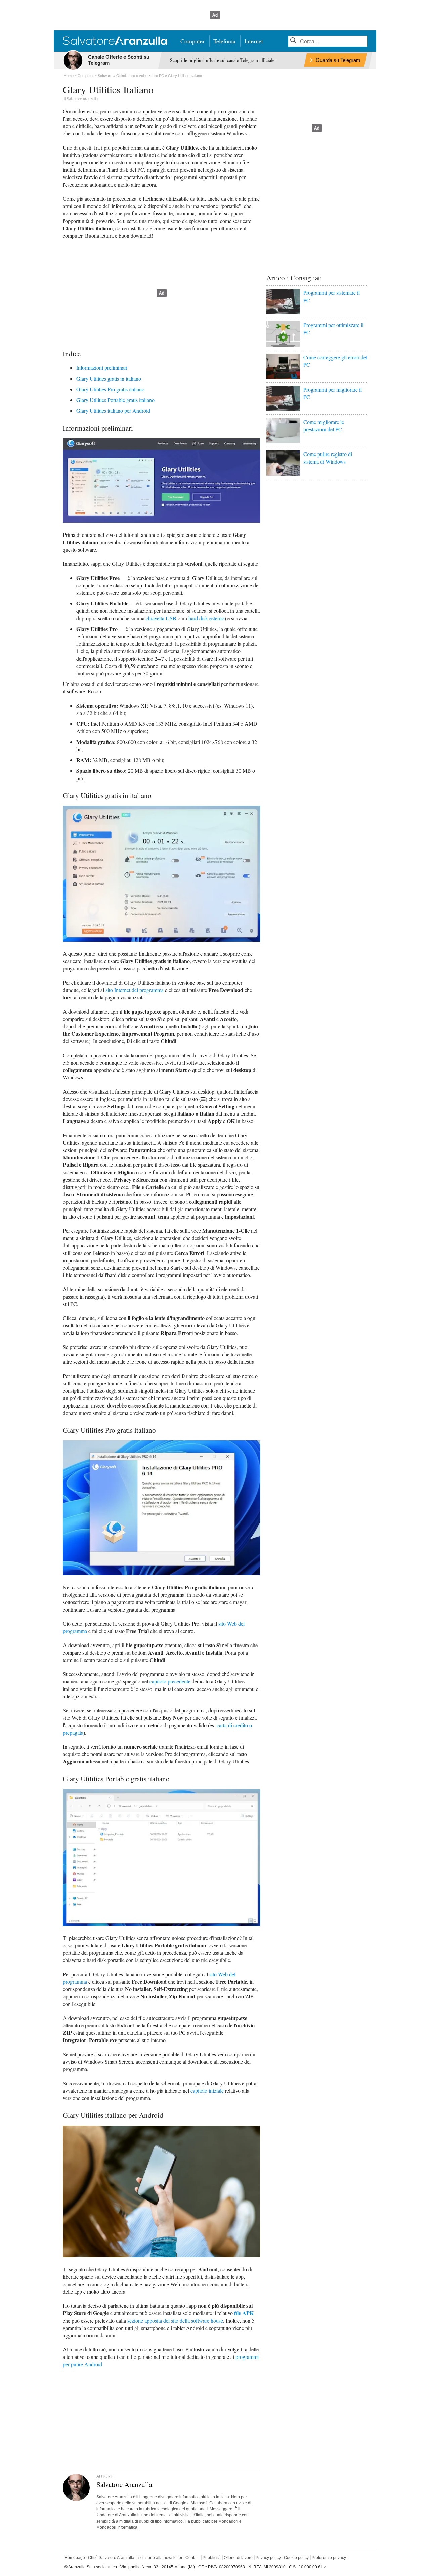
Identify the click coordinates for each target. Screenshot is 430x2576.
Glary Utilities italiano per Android (113, 411)
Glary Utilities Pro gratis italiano (110, 389)
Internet (254, 41)
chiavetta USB (161, 618)
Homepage (75, 2558)
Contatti (192, 2558)
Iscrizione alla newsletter (160, 2558)
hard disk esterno (206, 618)
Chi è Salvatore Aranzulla (111, 2558)
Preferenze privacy (329, 2558)
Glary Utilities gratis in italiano (109, 378)
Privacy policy (268, 2558)
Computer (192, 41)
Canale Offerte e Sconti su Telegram (119, 60)
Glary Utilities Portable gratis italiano (115, 400)
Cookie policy (296, 2558)
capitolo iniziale (207, 2090)
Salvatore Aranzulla (82, 99)
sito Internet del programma (135, 990)
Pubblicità (212, 2558)
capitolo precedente (170, 1681)
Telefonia (224, 41)
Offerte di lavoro (238, 2558)
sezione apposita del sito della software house (175, 2320)
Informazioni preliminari (102, 368)
